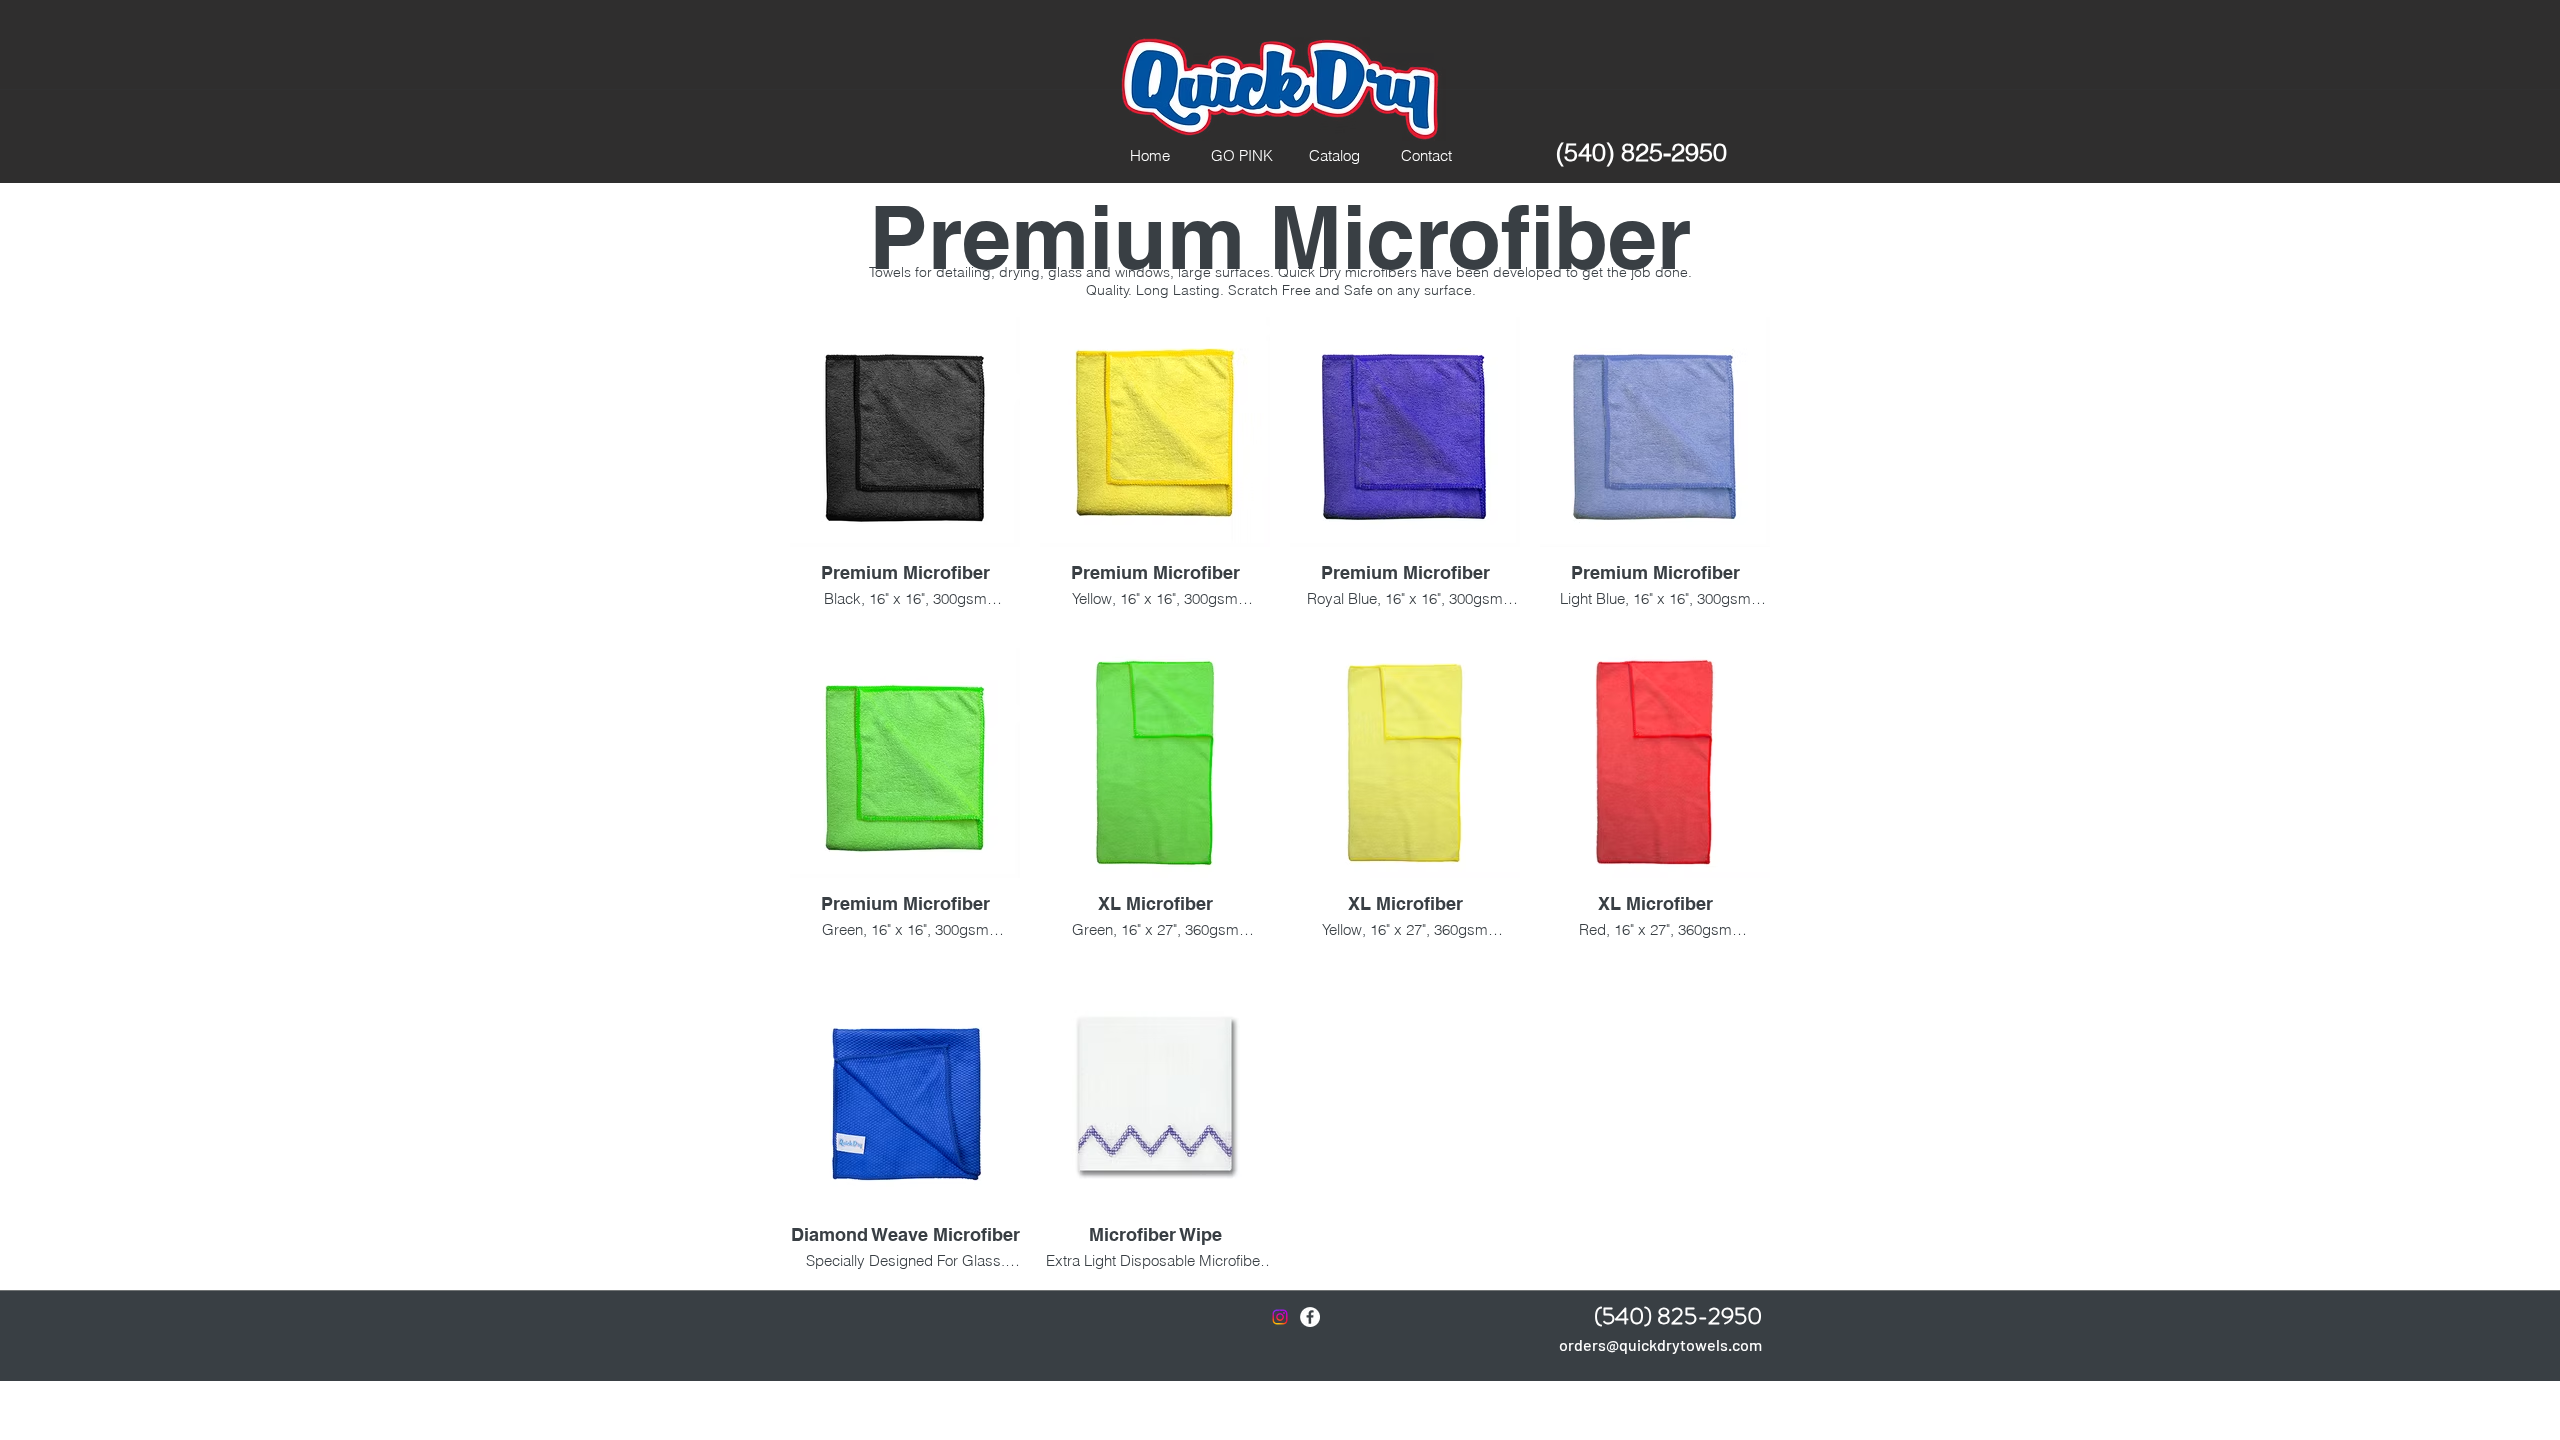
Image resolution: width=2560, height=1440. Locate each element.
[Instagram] (1280, 1317)
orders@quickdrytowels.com (1660, 1344)
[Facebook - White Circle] (1310, 1317)
